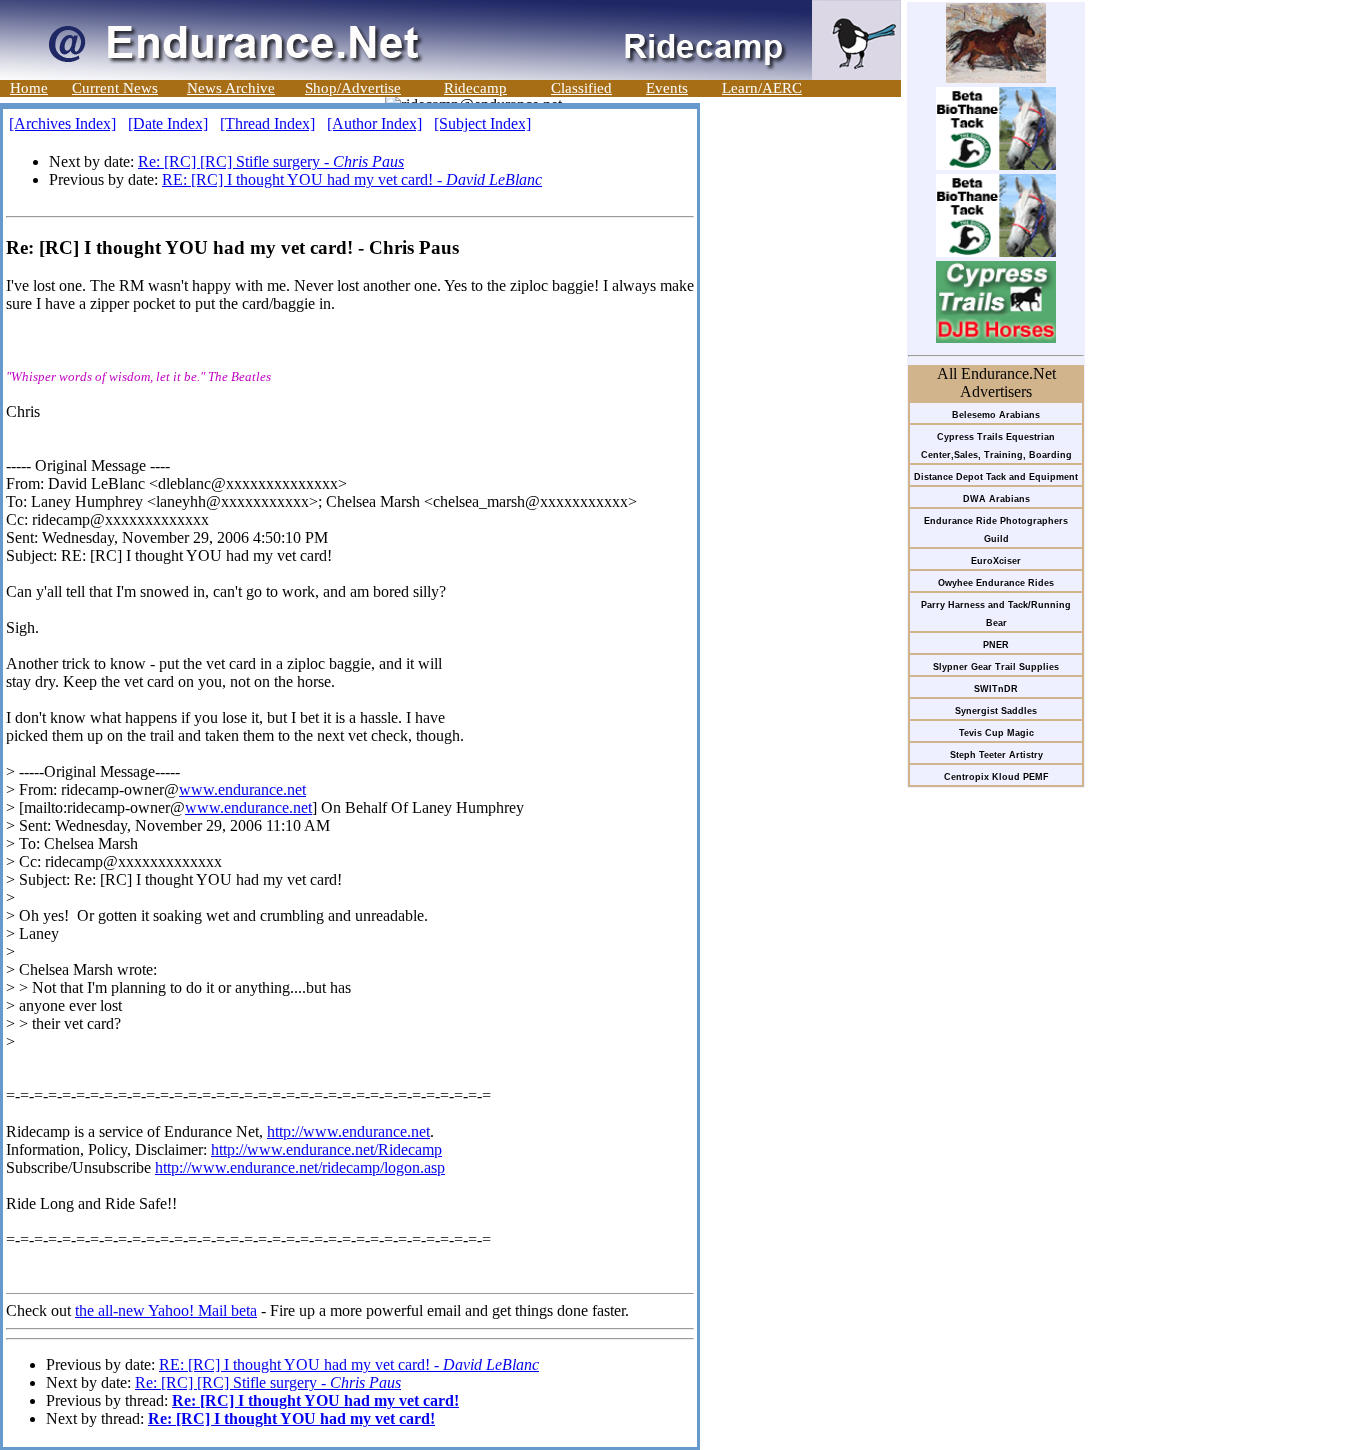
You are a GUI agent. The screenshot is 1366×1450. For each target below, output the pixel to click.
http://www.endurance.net (348, 1131)
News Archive (231, 88)
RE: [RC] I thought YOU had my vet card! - (352, 179)
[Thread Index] (267, 123)
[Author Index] (374, 123)
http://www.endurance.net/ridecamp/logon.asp (300, 1167)
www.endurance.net (242, 789)
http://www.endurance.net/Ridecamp (326, 1149)
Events (667, 88)
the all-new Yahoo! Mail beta (166, 1310)
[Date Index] (168, 123)
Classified (581, 88)
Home (29, 88)
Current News (115, 88)
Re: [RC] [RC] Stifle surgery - (271, 161)
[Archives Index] (62, 123)
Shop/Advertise (353, 88)
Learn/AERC (762, 88)
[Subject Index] (482, 123)
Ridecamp (475, 88)
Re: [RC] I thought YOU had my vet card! (315, 1400)
